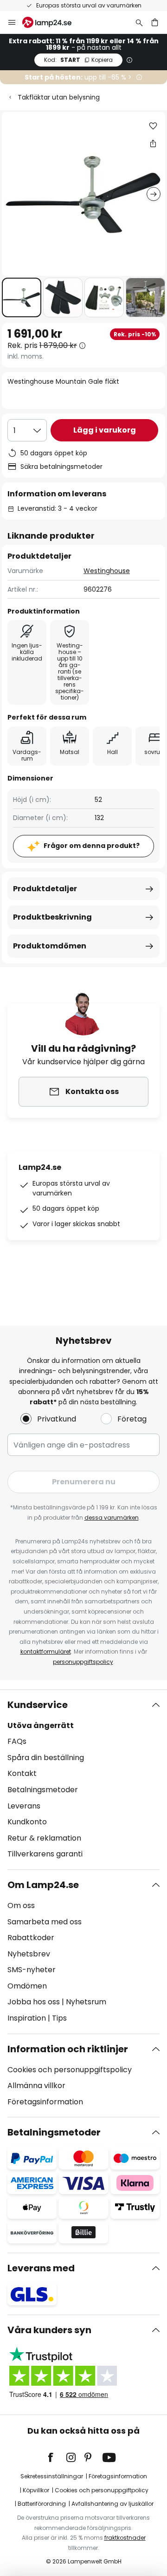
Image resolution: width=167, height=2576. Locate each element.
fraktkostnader (125, 2538)
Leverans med (41, 2268)
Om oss (21, 1905)
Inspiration (27, 2018)
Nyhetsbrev (29, 1954)
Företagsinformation (45, 2102)
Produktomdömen (50, 946)
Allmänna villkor (36, 2085)
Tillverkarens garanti (45, 1854)
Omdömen (27, 1986)
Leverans (24, 1806)
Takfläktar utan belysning (59, 97)
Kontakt (22, 1773)
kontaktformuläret (46, 1652)
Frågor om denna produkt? (92, 846)
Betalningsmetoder (43, 1790)
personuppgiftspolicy (83, 1662)
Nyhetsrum (86, 2002)
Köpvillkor (36, 2490)
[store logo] (52, 22)
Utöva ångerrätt (41, 1725)
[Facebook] (57, 2457)
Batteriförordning (42, 2504)
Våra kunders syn (49, 2330)
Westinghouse (107, 571)
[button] (22, 297)
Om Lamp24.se (43, 1885)
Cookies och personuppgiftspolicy (70, 2070)
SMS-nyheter (32, 1970)
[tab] (83, 1780)
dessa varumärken (112, 1518)
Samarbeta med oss (45, 1922)
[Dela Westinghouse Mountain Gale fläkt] (153, 143)
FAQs (17, 1741)
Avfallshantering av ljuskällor (112, 2504)
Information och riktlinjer (68, 2049)
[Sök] (139, 22)
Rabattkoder (31, 1938)
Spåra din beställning (46, 1758)
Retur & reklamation (44, 1838)
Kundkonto (27, 1822)
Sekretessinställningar (52, 2476)
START (78, 60)
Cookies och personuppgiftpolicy (102, 2490)
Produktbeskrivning (52, 917)
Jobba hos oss (34, 2002)
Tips (59, 2018)
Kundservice (38, 1705)
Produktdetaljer (45, 889)
